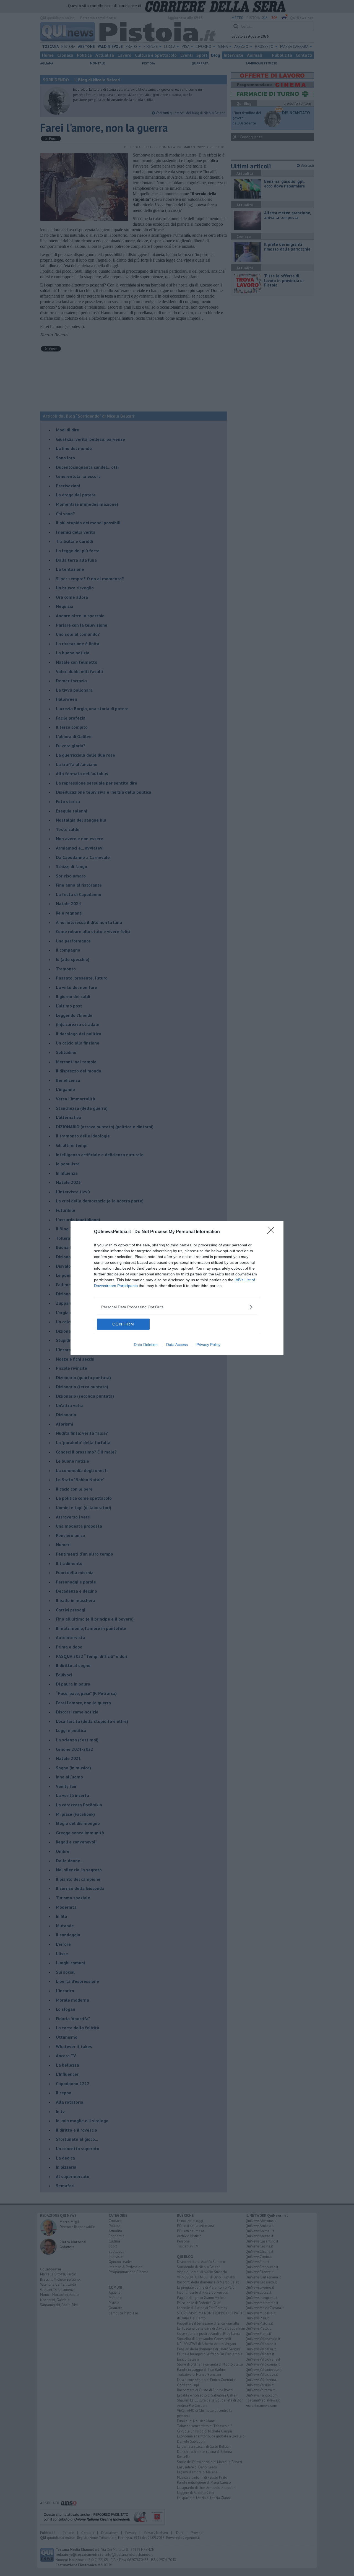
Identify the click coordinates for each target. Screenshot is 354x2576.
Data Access (177, 1345)
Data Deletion (146, 1345)
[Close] (273, 1232)
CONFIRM (123, 1324)
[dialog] (177, 1288)
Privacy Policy (208, 1345)
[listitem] (177, 1307)
